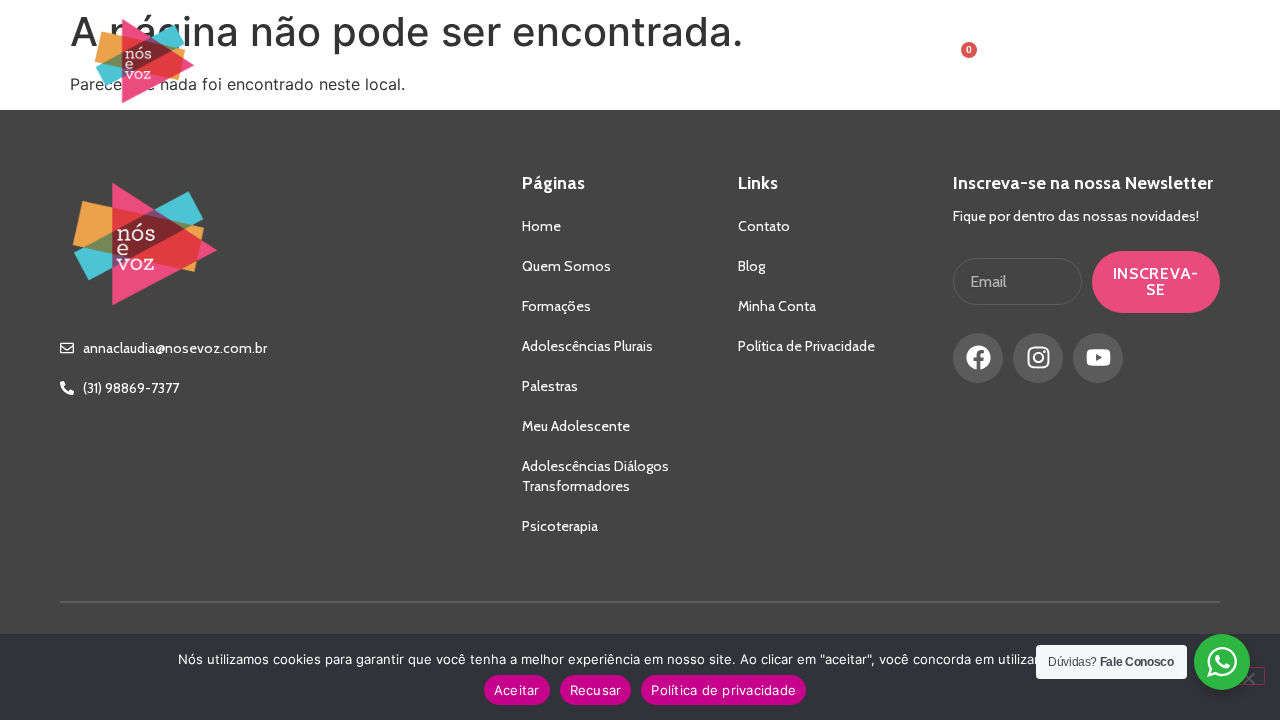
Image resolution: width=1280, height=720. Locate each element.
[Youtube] (1098, 358)
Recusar (596, 690)
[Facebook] (978, 358)
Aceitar (517, 690)
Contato (730, 61)
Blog (813, 61)
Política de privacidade (723, 690)
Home (324, 61)
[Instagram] (1038, 358)
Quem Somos (425, 61)
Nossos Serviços (573, 61)
